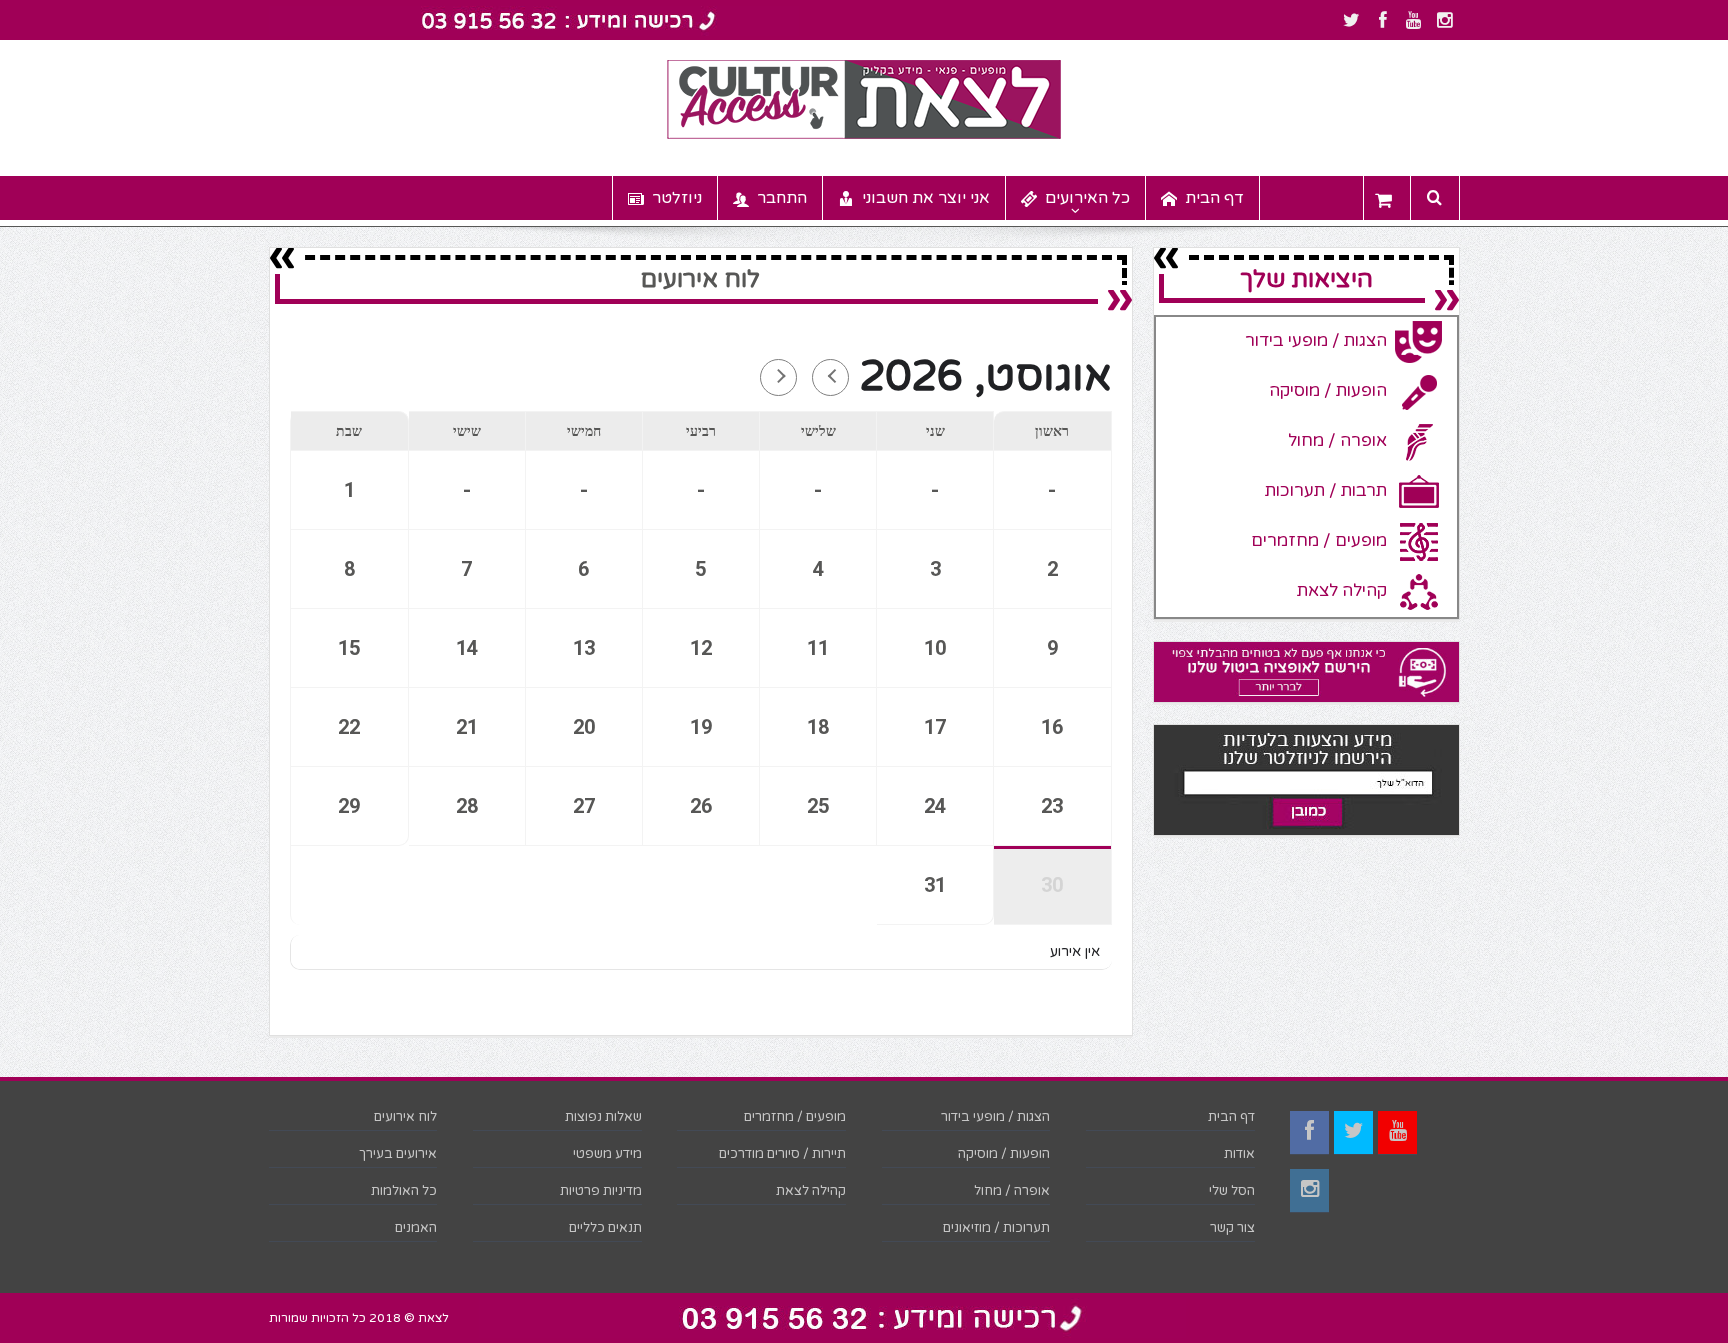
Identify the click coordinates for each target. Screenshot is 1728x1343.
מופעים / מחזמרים (795, 1117)
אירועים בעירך (398, 1154)
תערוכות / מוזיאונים (996, 1228)
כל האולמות (404, 1191)
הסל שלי (1232, 1191)
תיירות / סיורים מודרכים (782, 1154)
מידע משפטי (607, 1154)
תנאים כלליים (605, 1228)
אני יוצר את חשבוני (926, 198)
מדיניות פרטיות (601, 1191)
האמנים (416, 1228)
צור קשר (1232, 1228)
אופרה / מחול (1012, 1191)
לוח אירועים (405, 1117)
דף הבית (1214, 198)
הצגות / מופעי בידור (995, 1117)
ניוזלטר (677, 198)
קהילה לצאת (811, 1191)
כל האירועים (1087, 198)
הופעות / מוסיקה (1004, 1154)
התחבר (782, 198)
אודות (1239, 1154)
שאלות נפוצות (603, 1117)
